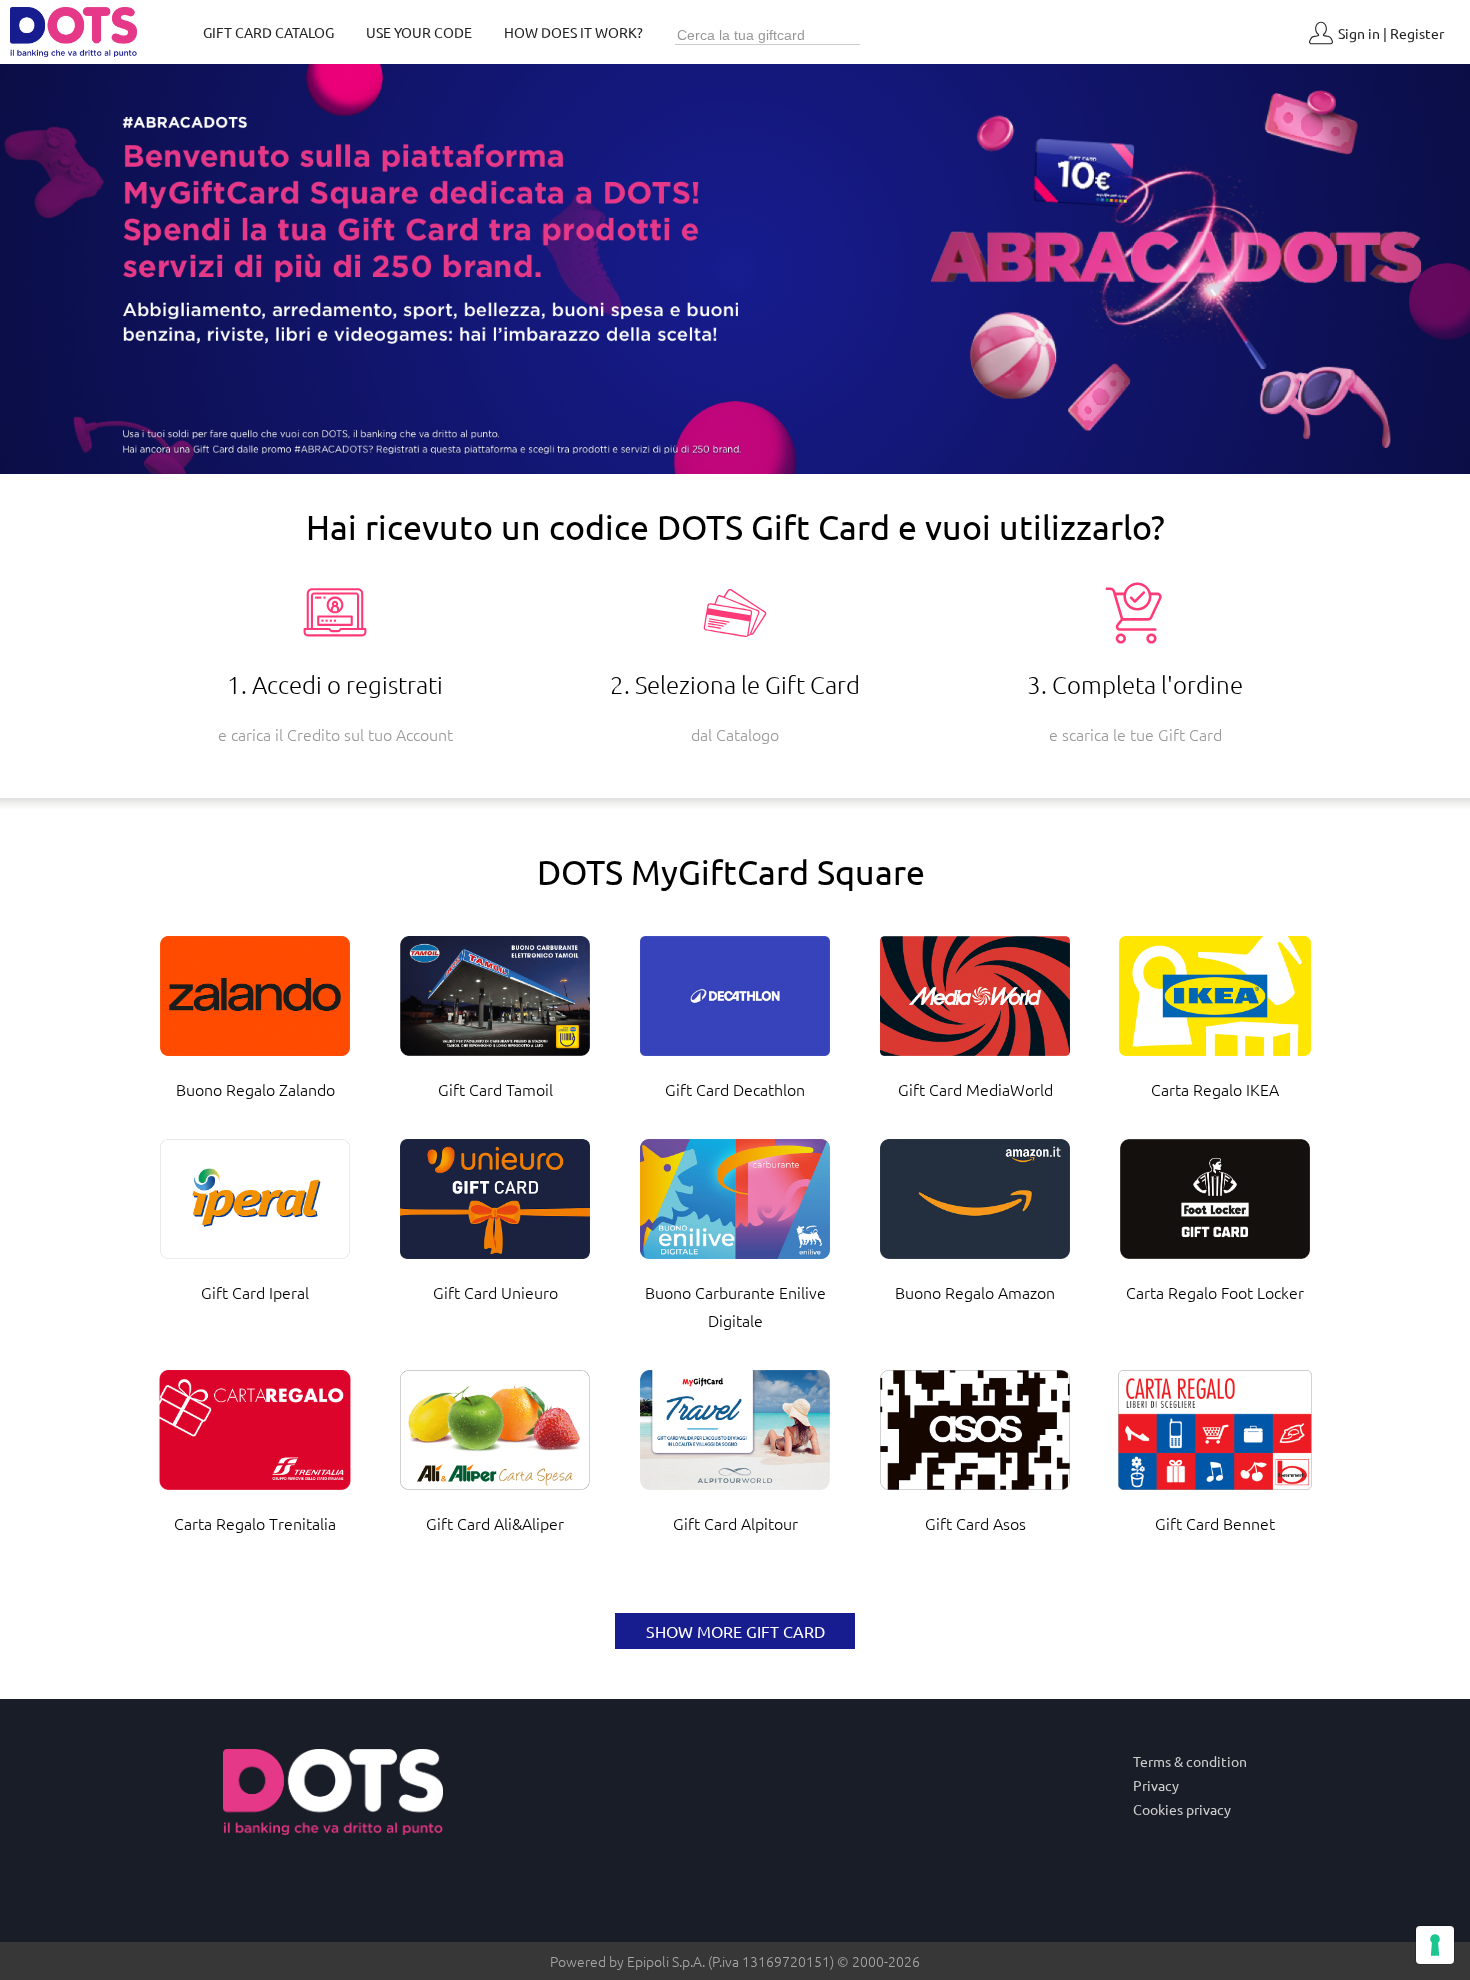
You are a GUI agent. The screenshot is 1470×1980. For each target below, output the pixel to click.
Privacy (1156, 1785)
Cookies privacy (1182, 1809)
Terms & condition (1190, 1761)
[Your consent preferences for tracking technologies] (1435, 1945)
